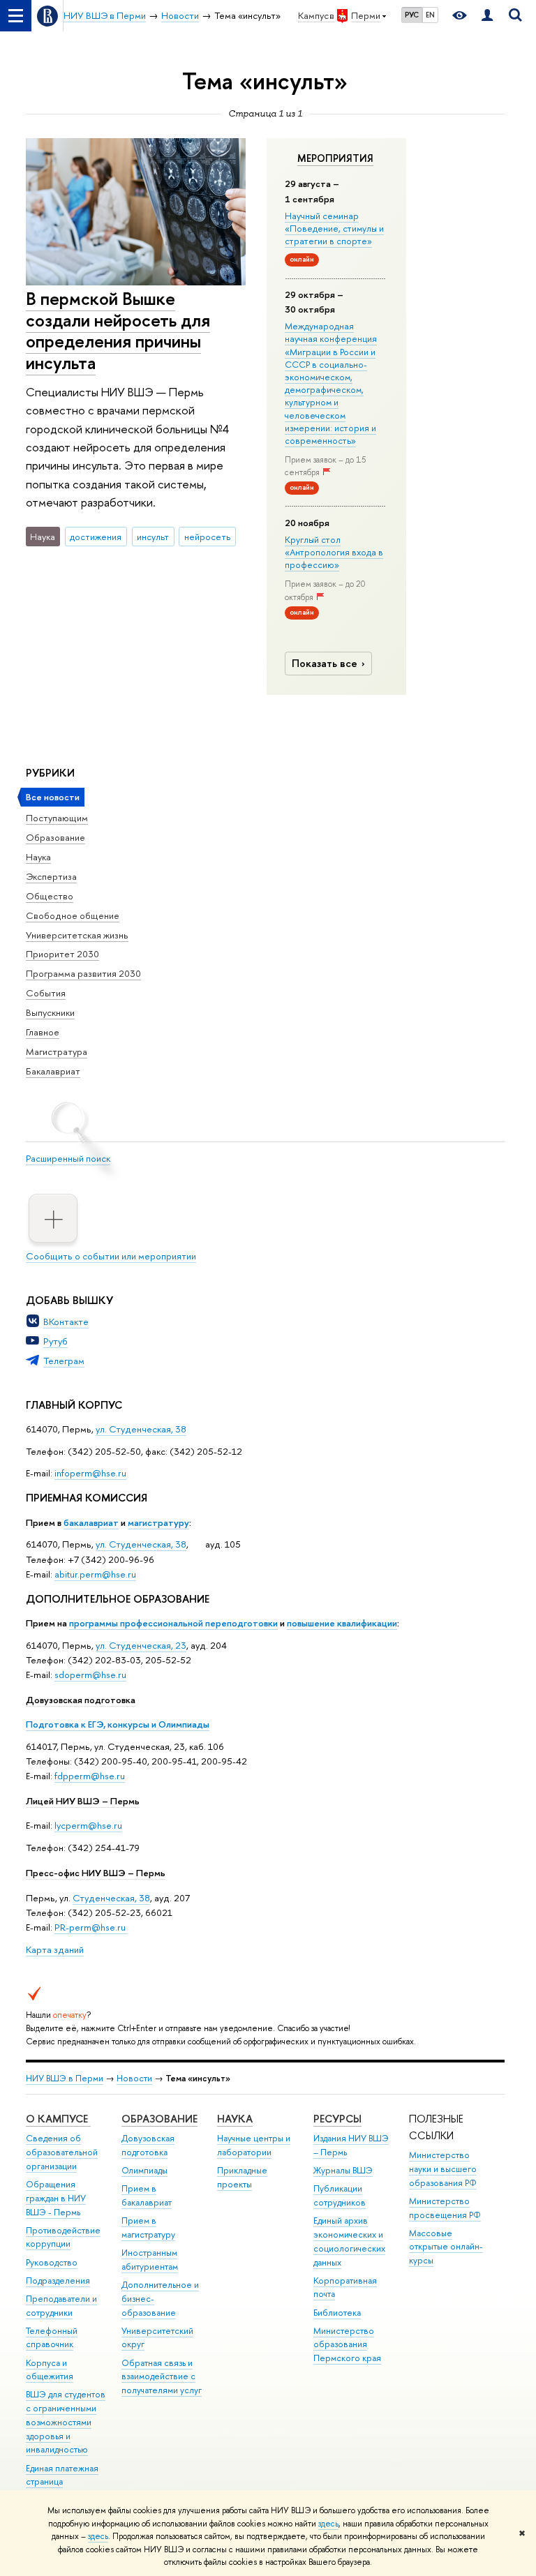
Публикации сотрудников (340, 2195)
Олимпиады (144, 2170)
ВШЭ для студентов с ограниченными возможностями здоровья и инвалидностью (66, 2422)
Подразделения (58, 2281)
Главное (43, 1032)
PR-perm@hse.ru (90, 1927)
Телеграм (64, 1361)
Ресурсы (337, 2119)
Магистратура (57, 1051)
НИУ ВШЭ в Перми (65, 2078)
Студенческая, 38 (111, 1898)
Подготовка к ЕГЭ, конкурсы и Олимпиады (118, 1724)
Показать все (325, 663)
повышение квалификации (342, 1623)
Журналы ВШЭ (343, 2170)
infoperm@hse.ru (90, 1473)
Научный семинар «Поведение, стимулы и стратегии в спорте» (334, 228)
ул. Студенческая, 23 (141, 1645)
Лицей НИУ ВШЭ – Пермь (83, 1801)
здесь (328, 2524)
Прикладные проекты (242, 2177)
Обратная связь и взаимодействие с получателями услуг (162, 2377)
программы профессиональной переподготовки (173, 1623)
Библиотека (337, 2313)
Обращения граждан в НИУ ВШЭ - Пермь (56, 2198)
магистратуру (158, 1522)
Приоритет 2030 (62, 954)
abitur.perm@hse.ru (95, 1574)
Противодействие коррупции (63, 2237)
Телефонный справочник (52, 2338)
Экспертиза (51, 876)
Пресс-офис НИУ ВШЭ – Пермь (96, 1873)
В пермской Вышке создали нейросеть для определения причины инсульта (118, 330)
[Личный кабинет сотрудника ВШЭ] (487, 16)
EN (430, 15)
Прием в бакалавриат (147, 2195)
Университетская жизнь (77, 935)
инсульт (153, 537)
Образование (55, 837)
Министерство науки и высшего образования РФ (443, 2169)
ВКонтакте (66, 1321)
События (46, 993)
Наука (38, 857)
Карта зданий (55, 1949)
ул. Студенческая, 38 (141, 1429)
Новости (134, 2078)
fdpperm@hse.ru (90, 1776)
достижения (96, 537)
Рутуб (55, 1341)
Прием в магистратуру (148, 2227)
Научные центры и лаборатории (254, 2145)
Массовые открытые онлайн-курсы (446, 2247)
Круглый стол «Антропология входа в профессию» (334, 552)
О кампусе (58, 2119)
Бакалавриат (53, 1071)
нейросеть (207, 537)
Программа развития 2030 (83, 973)
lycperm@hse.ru (88, 1825)
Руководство (52, 2262)
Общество (50, 896)
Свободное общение (73, 915)
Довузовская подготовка (81, 1700)
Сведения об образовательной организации (62, 2152)
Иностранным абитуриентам (150, 2260)
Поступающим (57, 818)
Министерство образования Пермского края (347, 2345)
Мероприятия (335, 158)
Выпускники (50, 1012)
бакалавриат (91, 1522)
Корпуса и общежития (50, 2370)
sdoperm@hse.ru (90, 1675)
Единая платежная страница (62, 2475)
